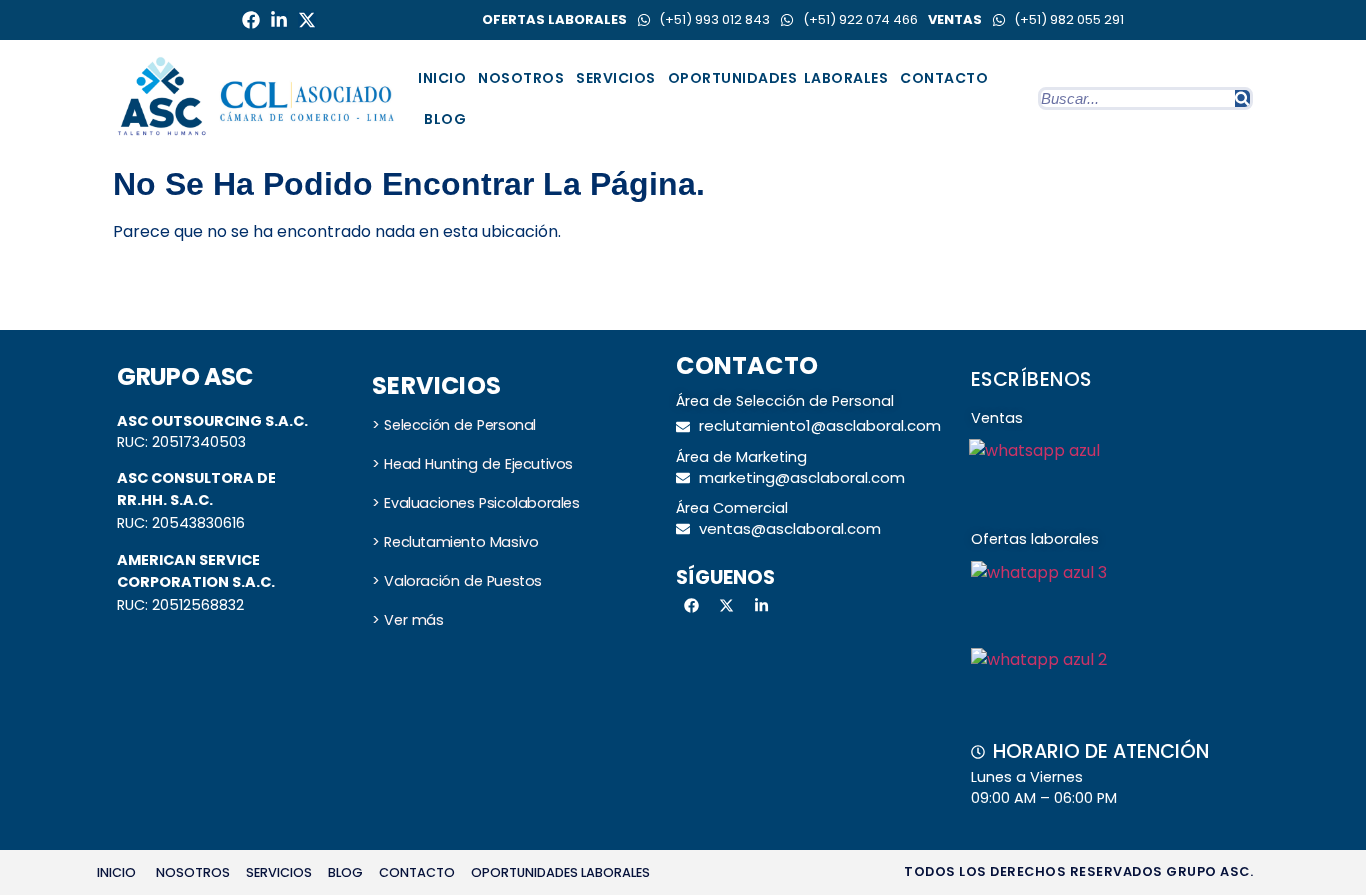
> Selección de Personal (454, 425)
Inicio (442, 78)
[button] (279, 873)
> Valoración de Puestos (457, 581)
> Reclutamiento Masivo (455, 542)
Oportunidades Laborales (778, 78)
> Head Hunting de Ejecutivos (472, 464)
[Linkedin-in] (279, 20)
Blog (445, 119)
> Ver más (407, 620)
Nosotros (521, 78)
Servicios (616, 78)
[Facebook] (251, 20)
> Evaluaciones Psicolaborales (475, 503)
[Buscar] (1242, 98)
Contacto (944, 78)
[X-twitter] (307, 20)
